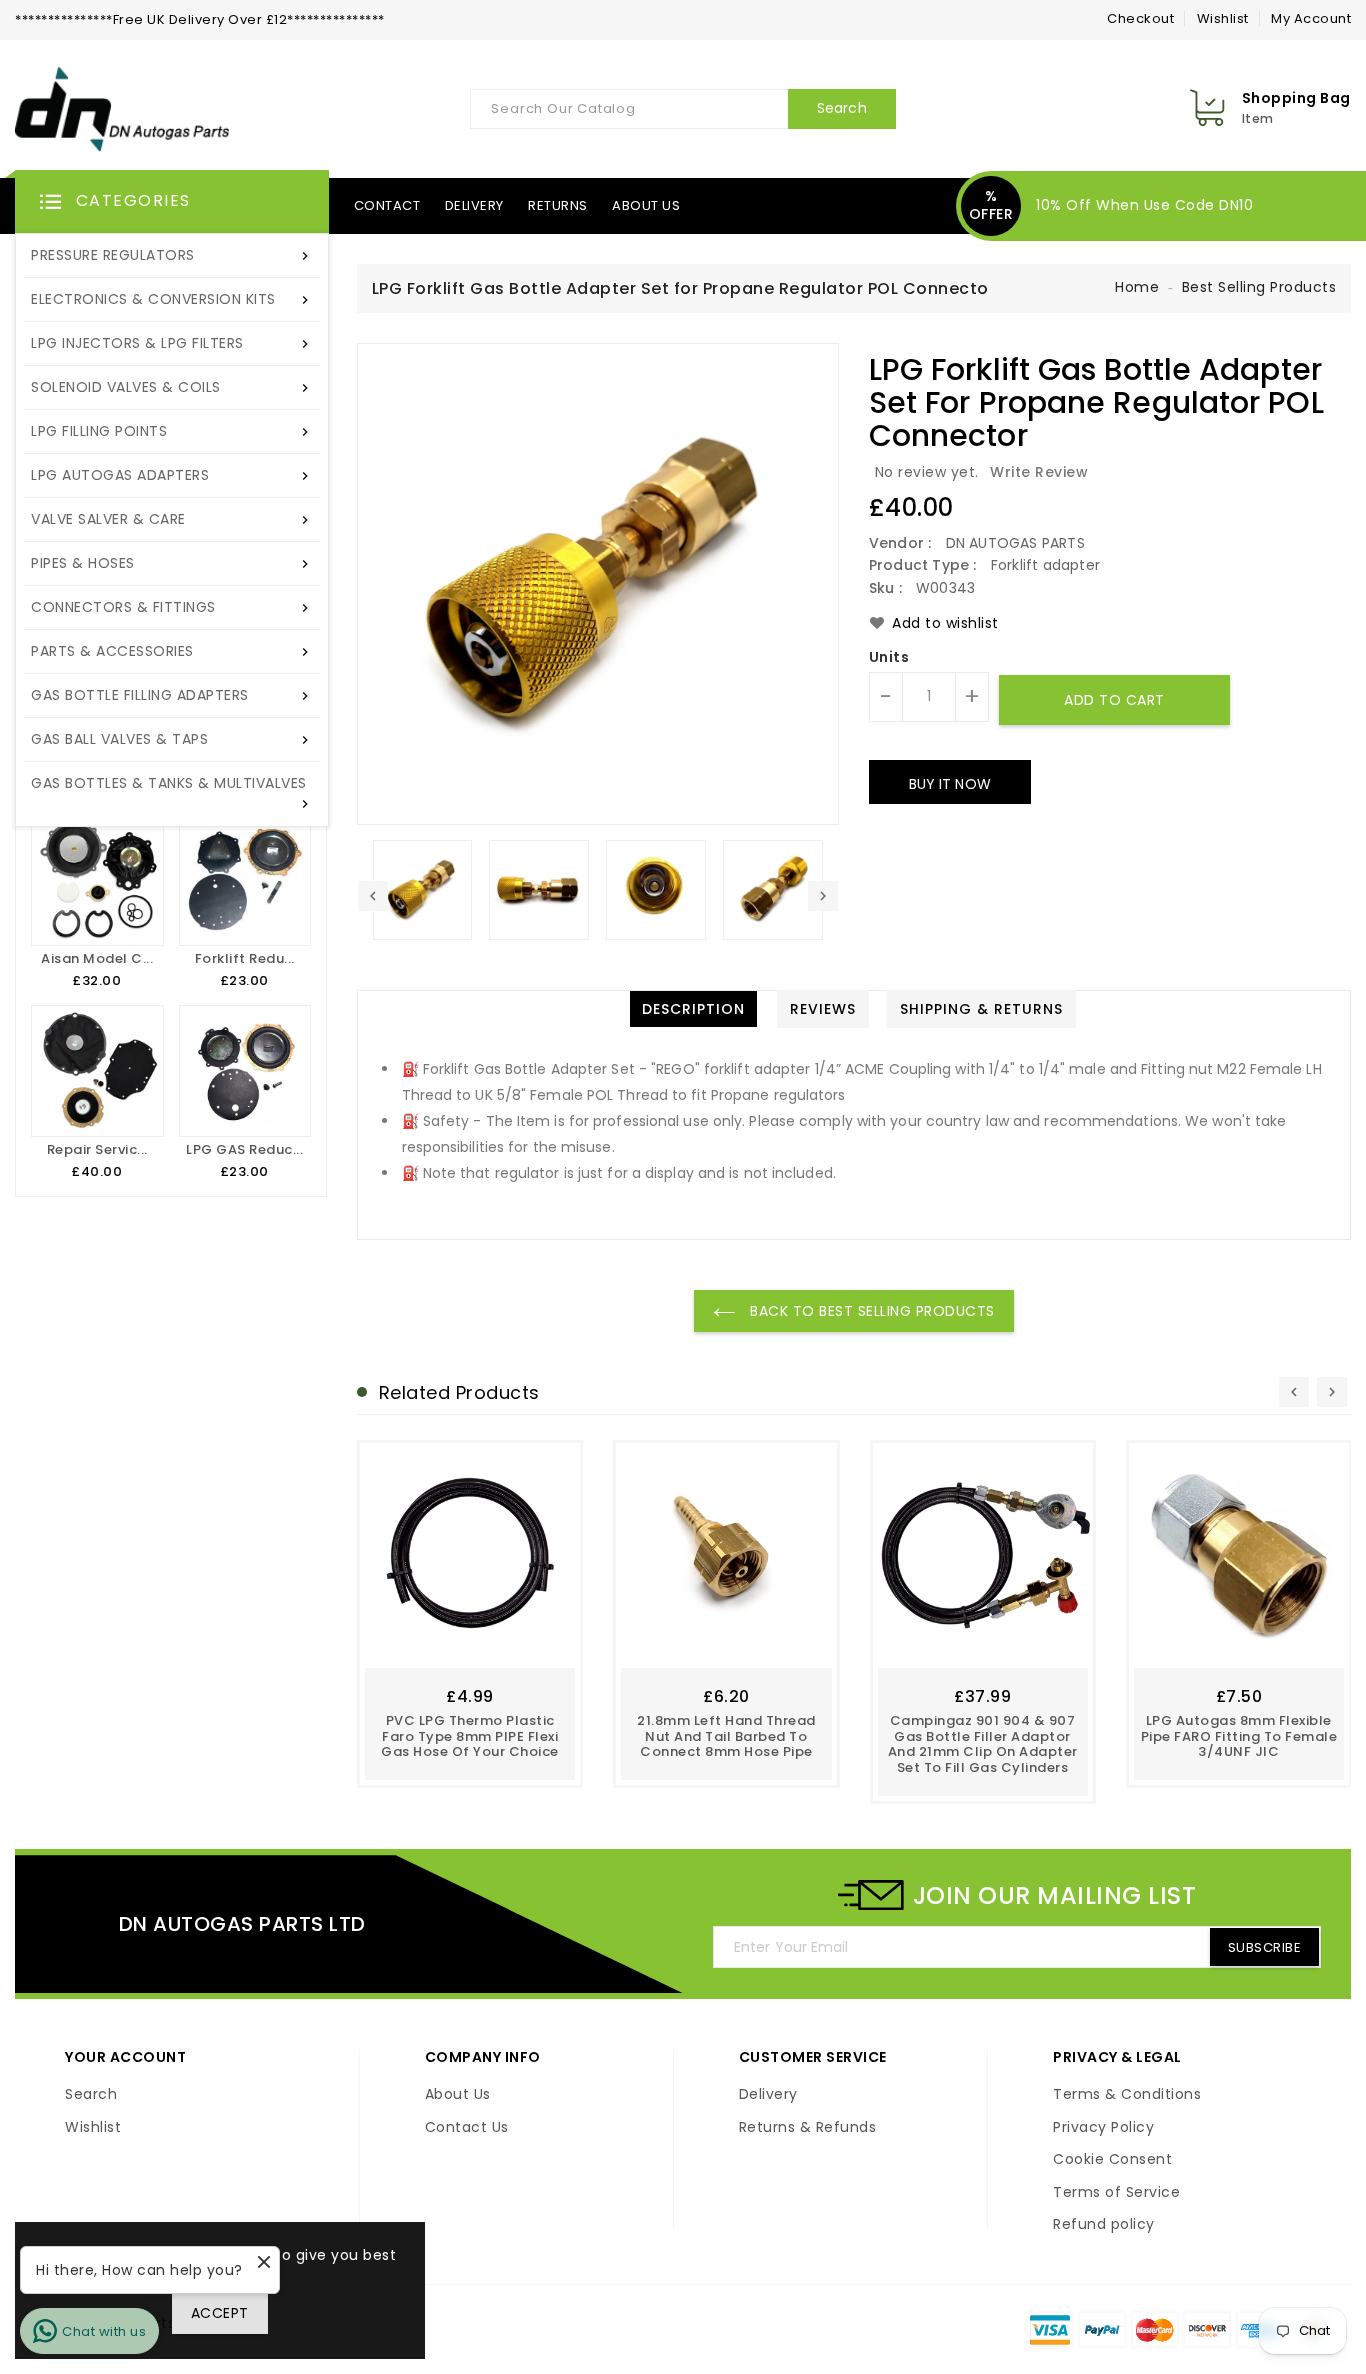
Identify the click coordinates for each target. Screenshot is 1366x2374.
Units (889, 658)
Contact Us (467, 2128)
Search (91, 2095)
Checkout (1140, 18)
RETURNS (558, 205)
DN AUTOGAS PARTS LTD (242, 1924)
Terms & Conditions (1127, 2095)
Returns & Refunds (808, 2128)
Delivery (768, 2095)
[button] (172, 202)
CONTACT (387, 205)
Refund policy (1104, 2225)
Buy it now (950, 784)
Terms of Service (1116, 2193)
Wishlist (1223, 18)
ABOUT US (646, 205)
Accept (220, 2313)
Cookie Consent (1112, 2160)
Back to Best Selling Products (870, 1311)
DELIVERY (474, 205)
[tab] (693, 1009)
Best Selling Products (1259, 287)
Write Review (1039, 472)
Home (1137, 287)
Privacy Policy (1103, 2128)
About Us (458, 2095)
